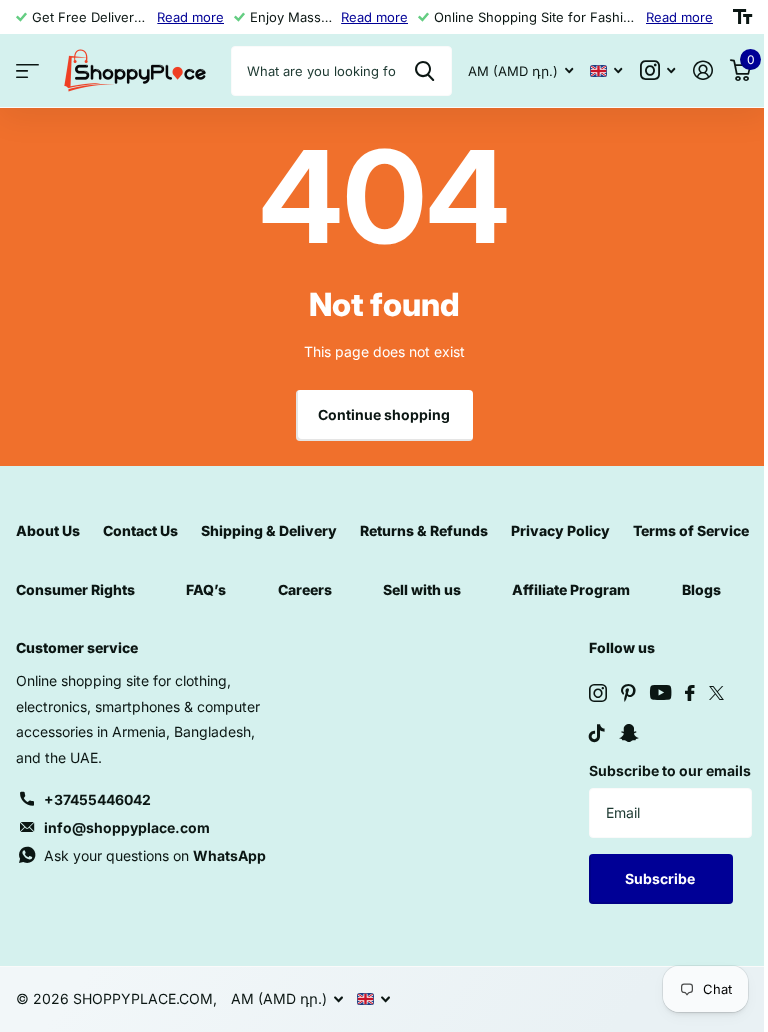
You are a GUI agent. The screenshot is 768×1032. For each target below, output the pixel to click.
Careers (305, 589)
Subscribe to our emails (670, 770)
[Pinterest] (628, 693)
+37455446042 (97, 799)
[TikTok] (597, 733)
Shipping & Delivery (269, 530)
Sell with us (422, 589)
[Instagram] (598, 693)
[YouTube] (660, 692)
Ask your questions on (155, 855)
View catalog (27, 71)
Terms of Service (691, 530)
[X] (716, 693)
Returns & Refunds (424, 530)
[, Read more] (657, 70)
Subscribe (661, 878)
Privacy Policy (560, 530)
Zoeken (424, 71)
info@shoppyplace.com (127, 827)
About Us (48, 530)
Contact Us (140, 530)
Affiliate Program (571, 589)
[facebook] (690, 693)
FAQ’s (206, 589)
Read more (190, 17)
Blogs (701, 589)
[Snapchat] (628, 733)
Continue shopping (384, 414)
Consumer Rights (75, 589)
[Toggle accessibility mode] (742, 17)
